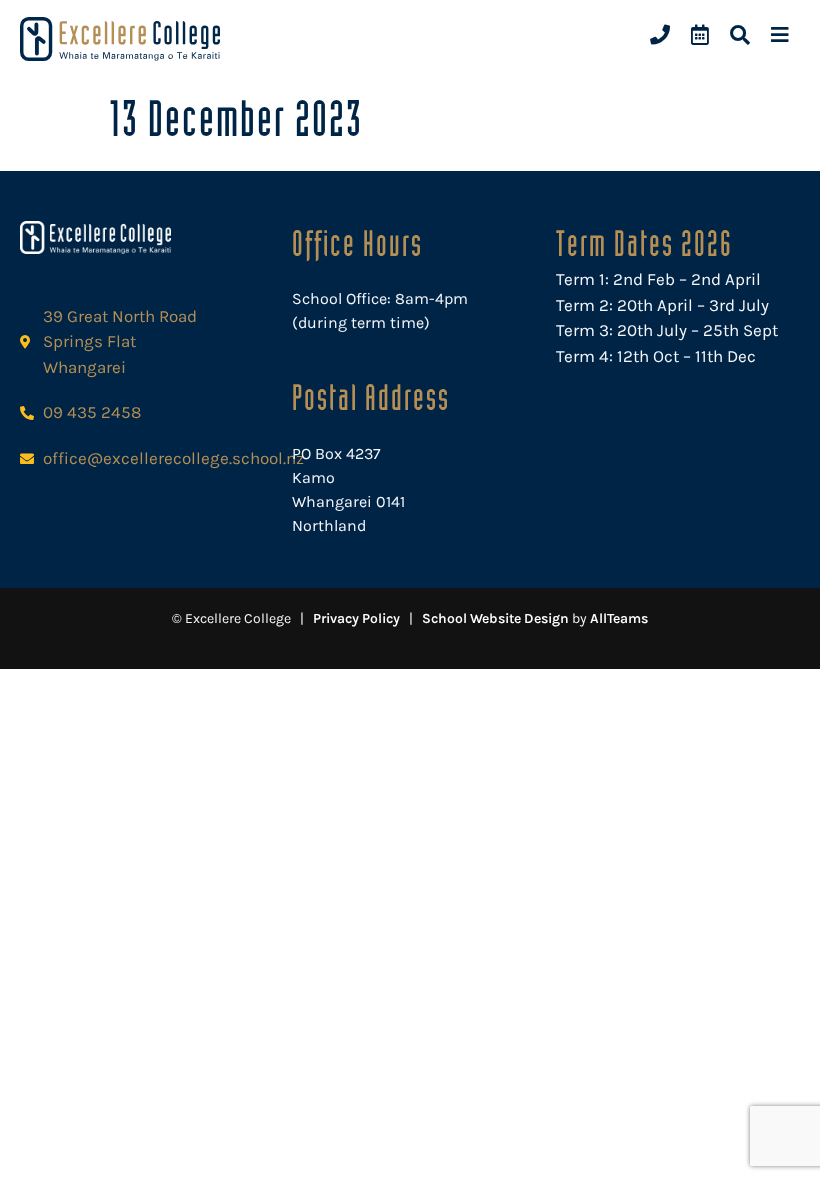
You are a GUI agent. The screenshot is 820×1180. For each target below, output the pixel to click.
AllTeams (619, 618)
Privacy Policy (356, 618)
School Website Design (495, 618)
